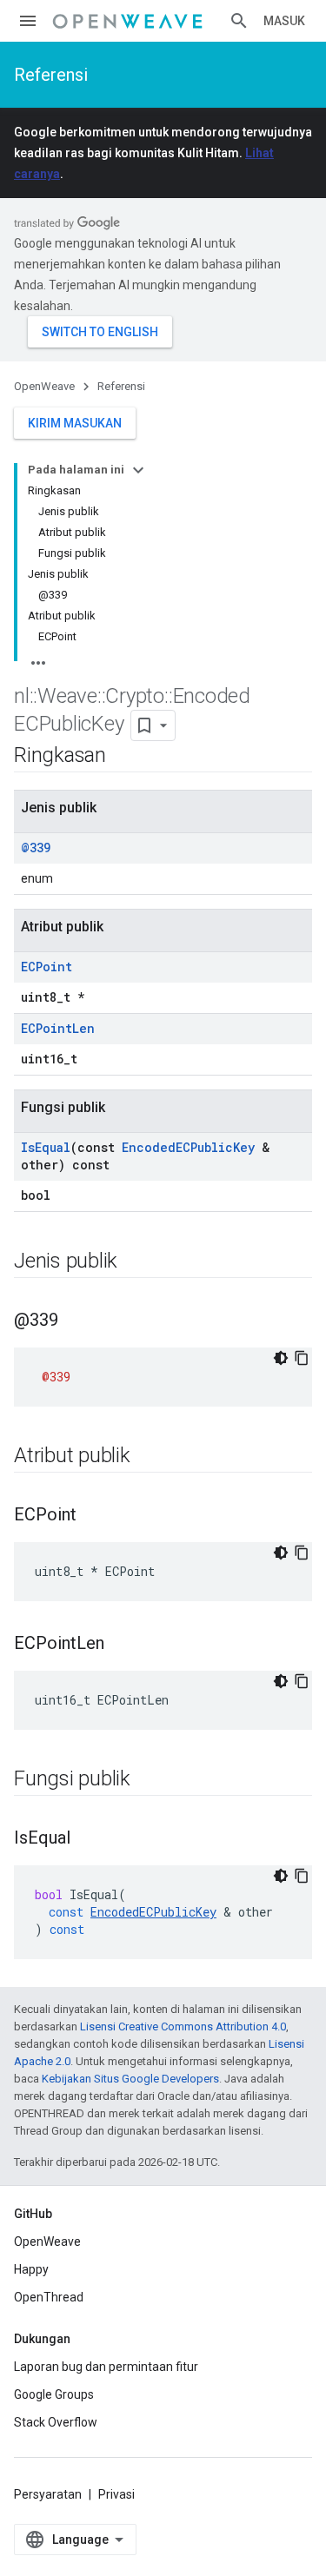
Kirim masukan (75, 423)
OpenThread (49, 2297)
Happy (31, 2269)
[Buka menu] (28, 21)
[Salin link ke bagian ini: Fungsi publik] (148, 1780)
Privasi (116, 2494)
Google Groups (54, 2394)
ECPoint (47, 967)
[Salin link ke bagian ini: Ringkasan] (123, 757)
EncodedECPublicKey (188, 1147)
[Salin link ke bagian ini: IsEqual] (88, 1839)
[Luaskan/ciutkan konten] (138, 470)
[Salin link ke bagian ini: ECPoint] (94, 1516)
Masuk (284, 21)
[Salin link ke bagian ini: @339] (76, 1321)
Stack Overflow (56, 2422)
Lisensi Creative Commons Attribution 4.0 (183, 2026)
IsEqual (46, 1147)
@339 (36, 848)
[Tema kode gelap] (281, 1358)
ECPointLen (58, 1028)
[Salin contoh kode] (302, 1358)
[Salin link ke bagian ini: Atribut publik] (148, 1457)
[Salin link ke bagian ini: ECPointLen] (122, 1645)
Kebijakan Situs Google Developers (130, 2079)
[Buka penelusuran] (239, 21)
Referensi (51, 75)
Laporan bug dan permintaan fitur (106, 2367)
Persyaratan (48, 2494)
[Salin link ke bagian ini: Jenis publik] (135, 1262)
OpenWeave (44, 386)
